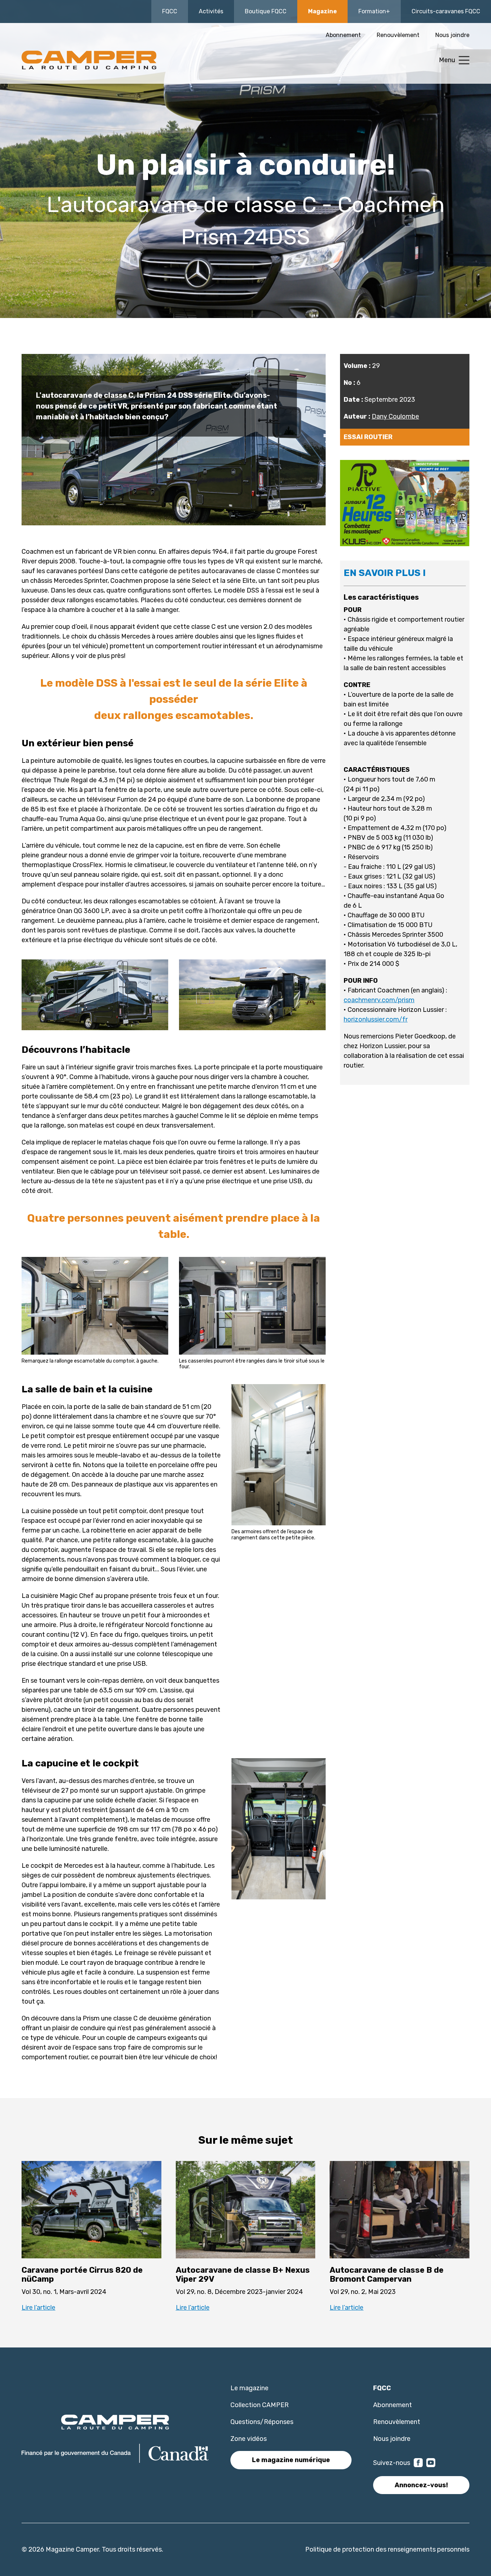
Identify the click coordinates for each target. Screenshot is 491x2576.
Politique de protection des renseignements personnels (387, 2549)
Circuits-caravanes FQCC (446, 11)
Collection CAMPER (260, 2405)
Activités (211, 11)
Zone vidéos (249, 2439)
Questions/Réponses (262, 2422)
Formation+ (374, 11)
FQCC (170, 11)
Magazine (322, 11)
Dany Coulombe (395, 416)
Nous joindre (452, 35)
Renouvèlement (398, 35)
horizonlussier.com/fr (376, 1019)
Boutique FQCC (266, 11)
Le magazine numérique (291, 2460)
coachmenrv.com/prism (379, 1000)
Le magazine (249, 2388)
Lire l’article (38, 2308)
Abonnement (343, 35)
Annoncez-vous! (421, 2485)
